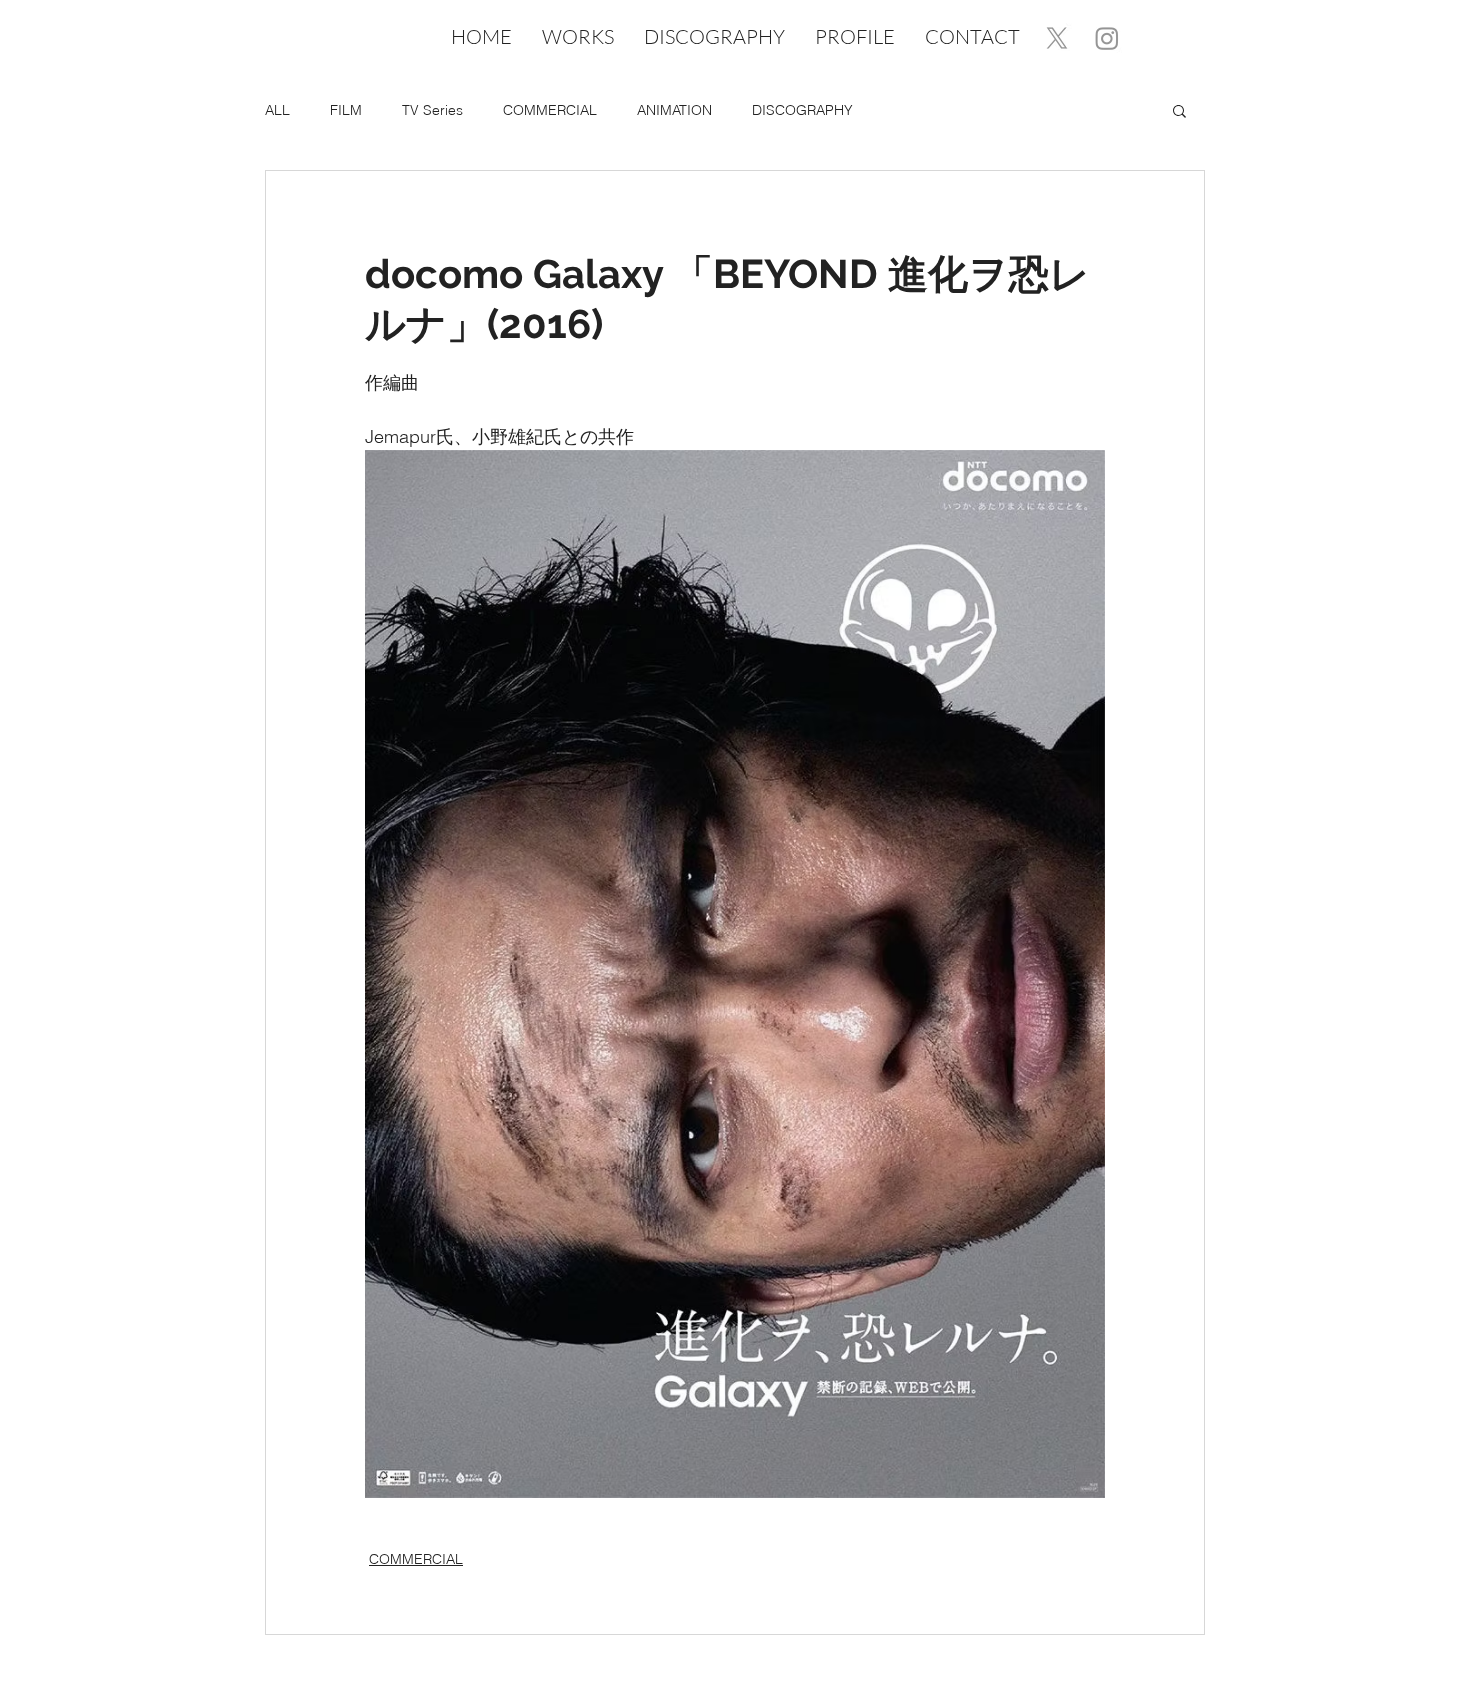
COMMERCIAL (550, 110)
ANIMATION (674, 110)
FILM (346, 110)
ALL (277, 110)
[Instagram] (1107, 38)
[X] (1057, 38)
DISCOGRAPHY (802, 110)
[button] (1179, 110)
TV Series (432, 110)
